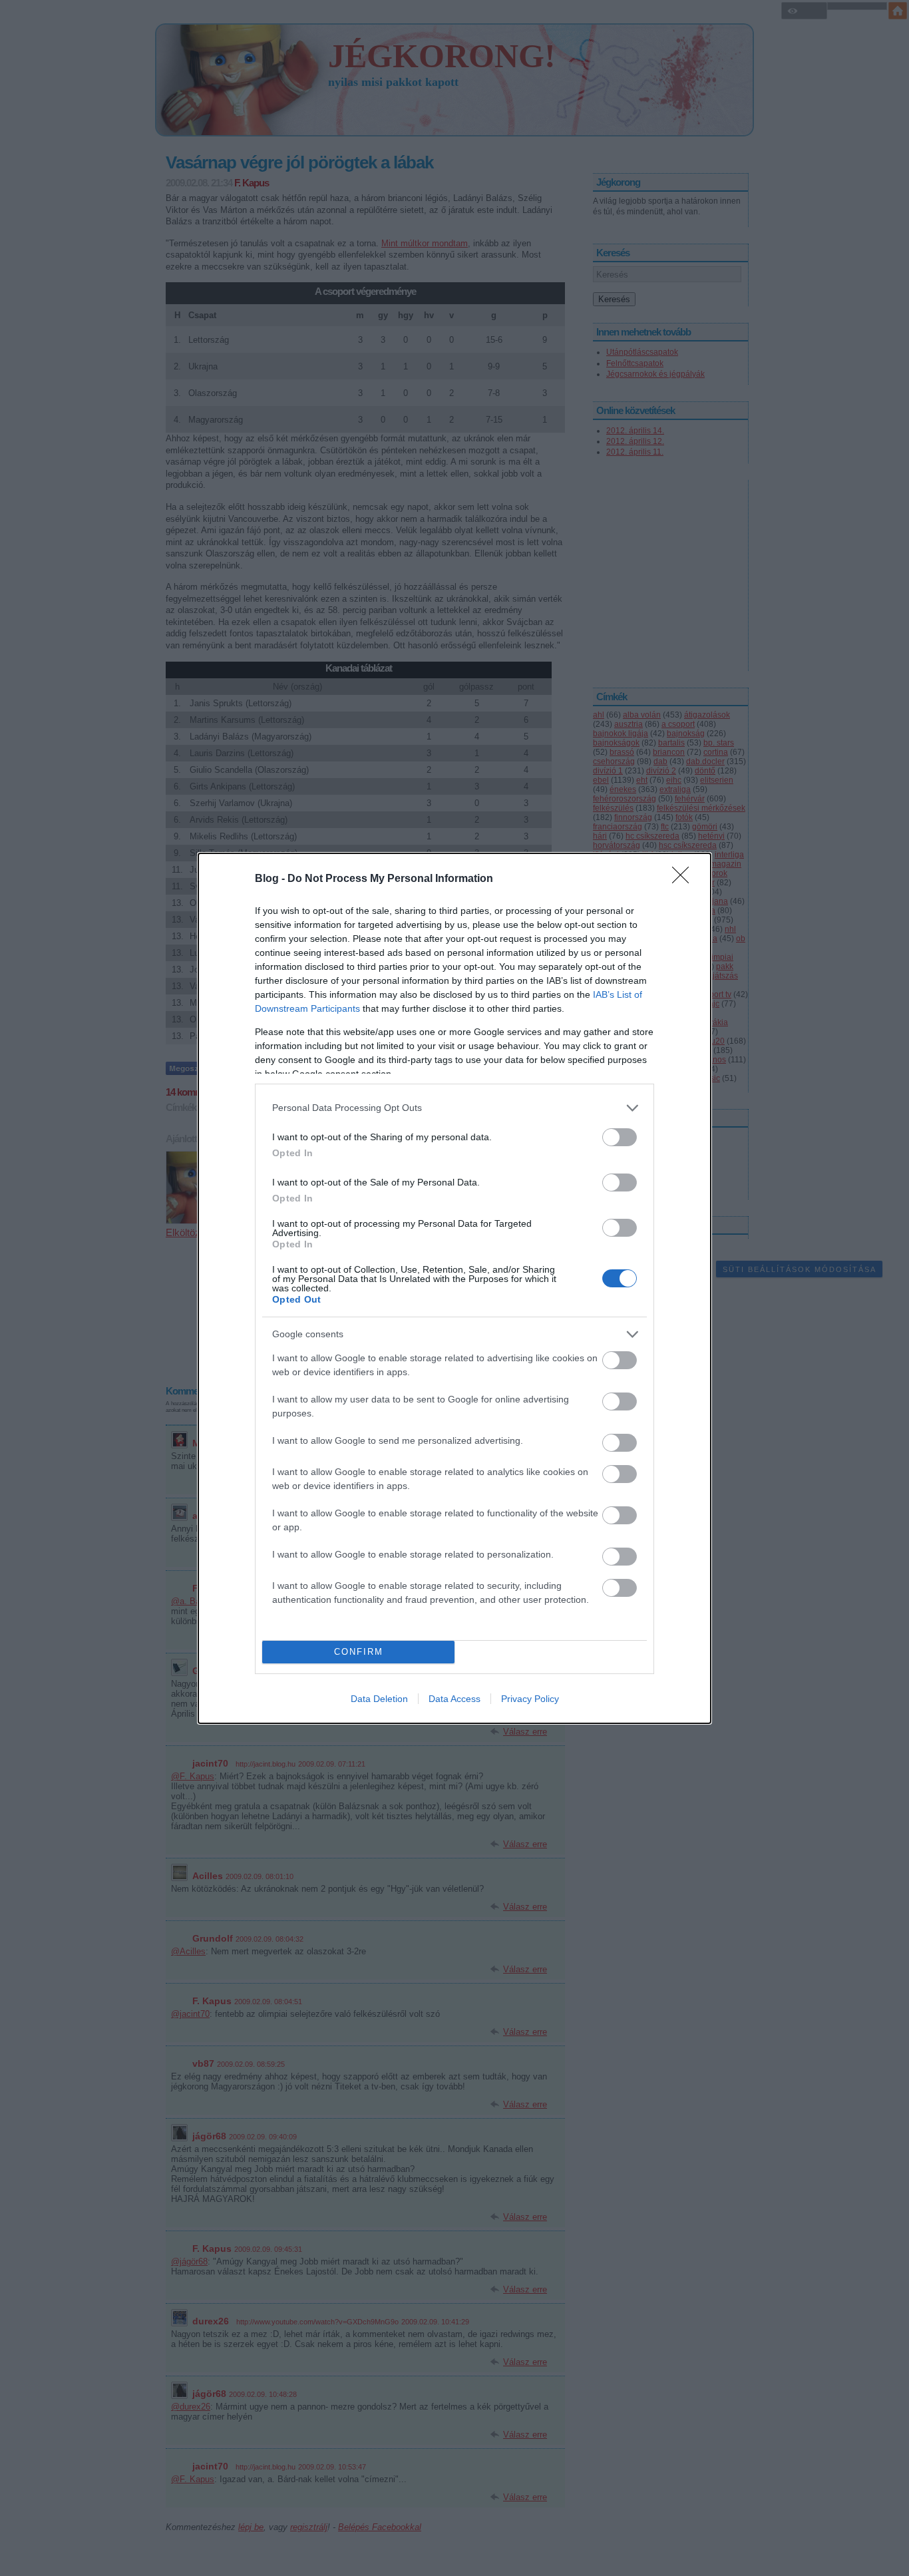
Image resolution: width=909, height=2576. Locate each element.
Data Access (454, 1699)
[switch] (620, 1137)
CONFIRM (359, 1652)
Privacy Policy (530, 1699)
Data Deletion (379, 1699)
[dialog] (454, 1288)
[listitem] (454, 1108)
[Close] (685, 879)
